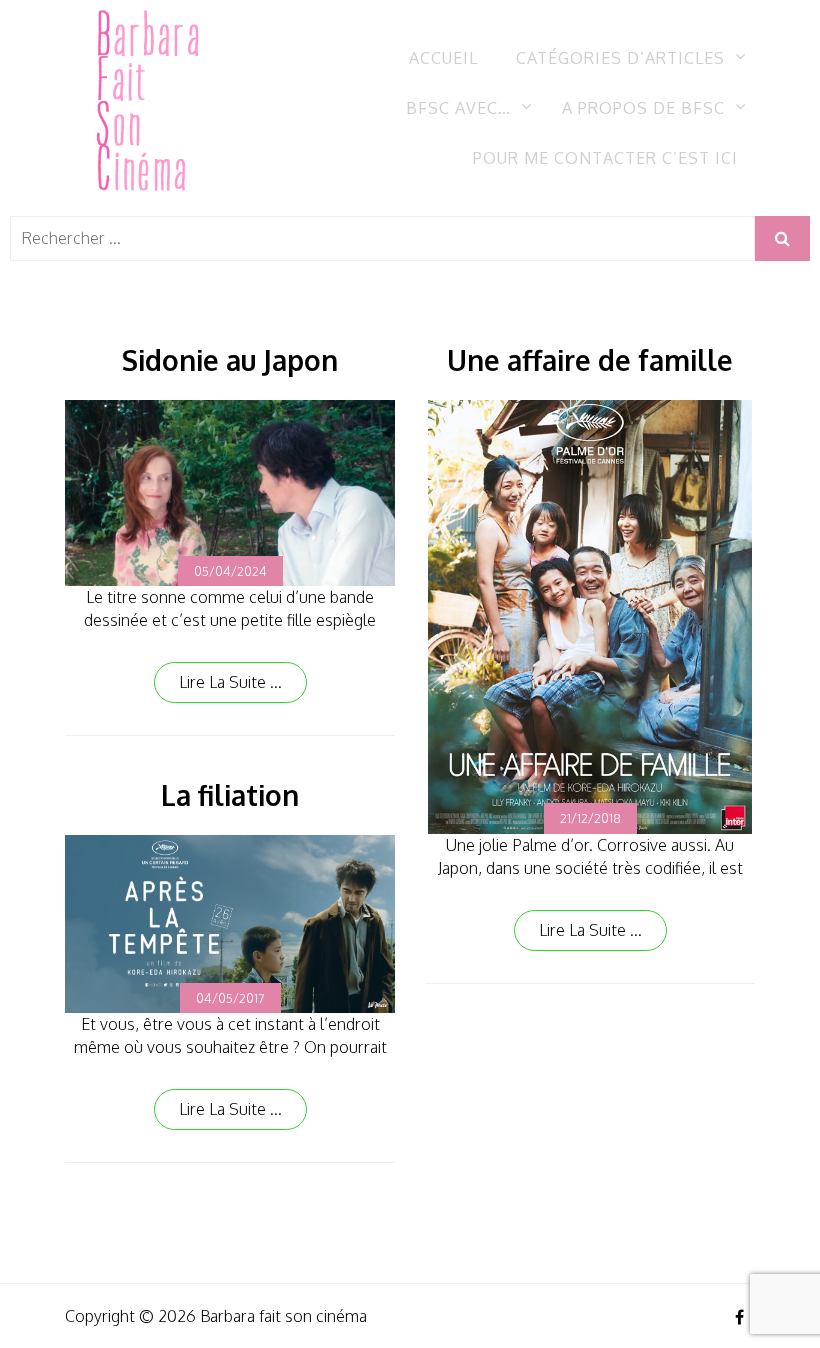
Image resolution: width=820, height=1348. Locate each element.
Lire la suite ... (230, 682)
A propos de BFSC (643, 108)
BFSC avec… (458, 108)
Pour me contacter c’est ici (605, 158)
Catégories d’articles (620, 58)
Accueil (443, 58)
